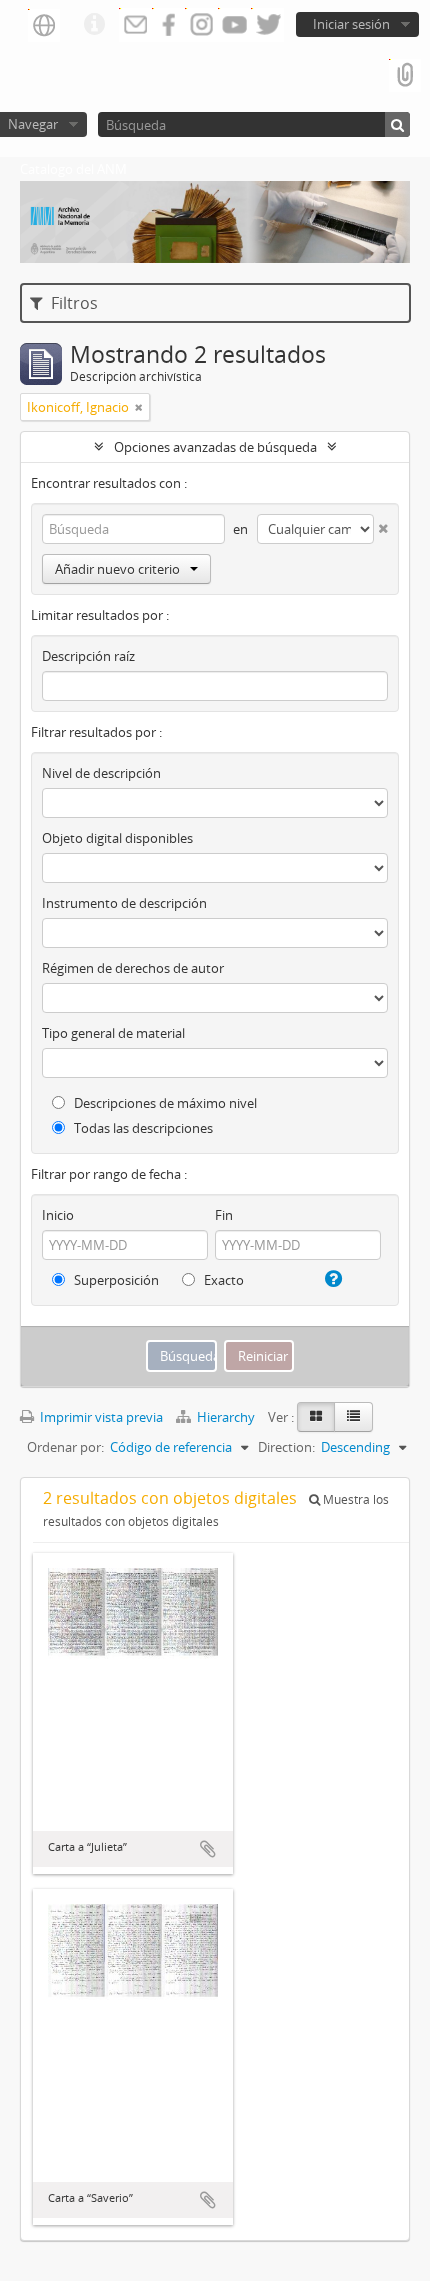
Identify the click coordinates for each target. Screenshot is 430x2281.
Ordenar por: (65, 1447)
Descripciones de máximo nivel (164, 1103)
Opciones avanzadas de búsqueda (215, 447)
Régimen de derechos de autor (133, 968)
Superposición (115, 1280)
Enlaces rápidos (94, 25)
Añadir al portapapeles (208, 1849)
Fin (224, 1215)
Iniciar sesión (351, 24)
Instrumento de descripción (124, 903)
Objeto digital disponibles (117, 838)
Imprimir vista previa (100, 1417)
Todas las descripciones (142, 1128)
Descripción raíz (88, 656)
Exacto (222, 1280)
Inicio (58, 1215)
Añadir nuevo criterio (117, 569)
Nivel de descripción (101, 773)
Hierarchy (226, 1417)
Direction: (286, 1447)
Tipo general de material (113, 1033)
